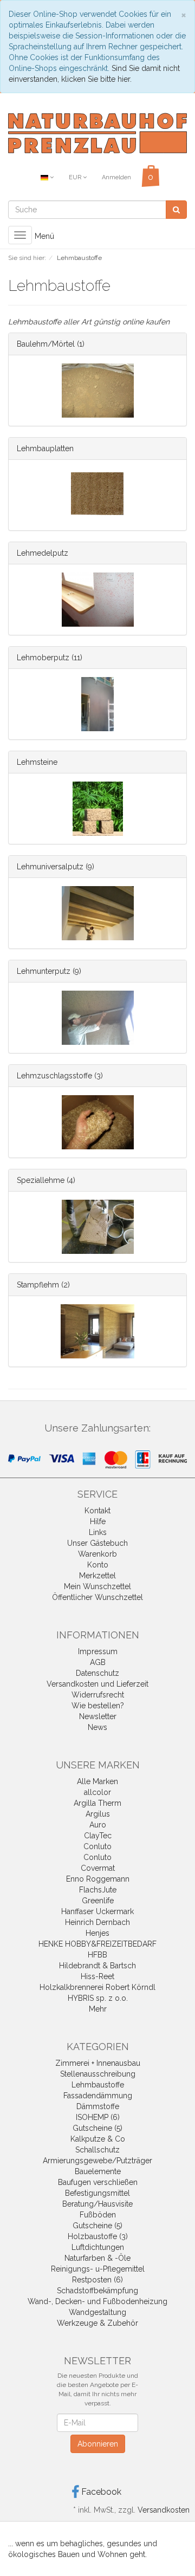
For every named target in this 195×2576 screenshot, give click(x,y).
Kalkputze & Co (98, 2139)
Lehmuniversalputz (50, 867)
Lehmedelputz (43, 553)
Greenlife (98, 1901)
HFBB (97, 1955)
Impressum (98, 1651)
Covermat (98, 1868)
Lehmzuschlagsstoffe (54, 1076)
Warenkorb (97, 1554)
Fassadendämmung (98, 2096)
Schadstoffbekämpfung (97, 2291)
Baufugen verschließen (98, 2182)
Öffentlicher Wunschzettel (97, 1597)
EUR (76, 177)
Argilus (98, 1814)
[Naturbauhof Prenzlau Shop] (97, 133)
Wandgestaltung (97, 2312)
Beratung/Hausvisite (97, 2204)
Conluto (97, 1846)
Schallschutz (97, 2150)
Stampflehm (38, 1285)
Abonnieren (98, 2444)
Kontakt (97, 1511)
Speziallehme (41, 1180)
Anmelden (116, 177)
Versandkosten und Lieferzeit (97, 1684)
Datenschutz (97, 1673)
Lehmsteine (37, 762)
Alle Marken (97, 1781)
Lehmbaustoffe (98, 2085)
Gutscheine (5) (97, 2128)
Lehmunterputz (44, 971)
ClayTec (98, 1836)
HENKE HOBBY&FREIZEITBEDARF (97, 1944)
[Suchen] (176, 210)
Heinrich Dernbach (97, 1922)
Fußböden (98, 2215)
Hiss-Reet (97, 1976)
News (97, 1727)
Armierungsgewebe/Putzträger (97, 2161)
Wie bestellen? (98, 1706)
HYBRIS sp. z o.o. (98, 1998)
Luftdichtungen (98, 2247)
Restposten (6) (97, 2280)
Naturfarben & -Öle (97, 2258)
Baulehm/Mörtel (46, 344)
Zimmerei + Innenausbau (98, 2063)
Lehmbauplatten (45, 448)
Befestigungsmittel (97, 2193)
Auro (98, 1825)
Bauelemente (98, 2171)
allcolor (97, 1792)
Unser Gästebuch (97, 1543)
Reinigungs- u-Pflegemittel (98, 2269)
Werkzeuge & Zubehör (97, 2323)
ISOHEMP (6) (98, 2117)
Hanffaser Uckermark (97, 1911)
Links (98, 1532)
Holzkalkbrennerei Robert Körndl (97, 1987)
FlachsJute (98, 1890)
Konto (98, 1565)
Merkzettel (97, 1576)
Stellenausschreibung (98, 2074)
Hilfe (98, 1521)
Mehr (98, 2009)
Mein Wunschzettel (97, 1586)
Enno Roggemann (98, 1879)
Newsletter (98, 1716)
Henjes (97, 1933)
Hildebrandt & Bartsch (97, 1966)
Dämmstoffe (98, 2106)
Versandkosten (164, 2510)
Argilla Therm (97, 1803)
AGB (98, 1662)
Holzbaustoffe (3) (98, 2236)
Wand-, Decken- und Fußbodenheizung (97, 2301)
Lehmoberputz (43, 658)
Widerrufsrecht (98, 1695)
